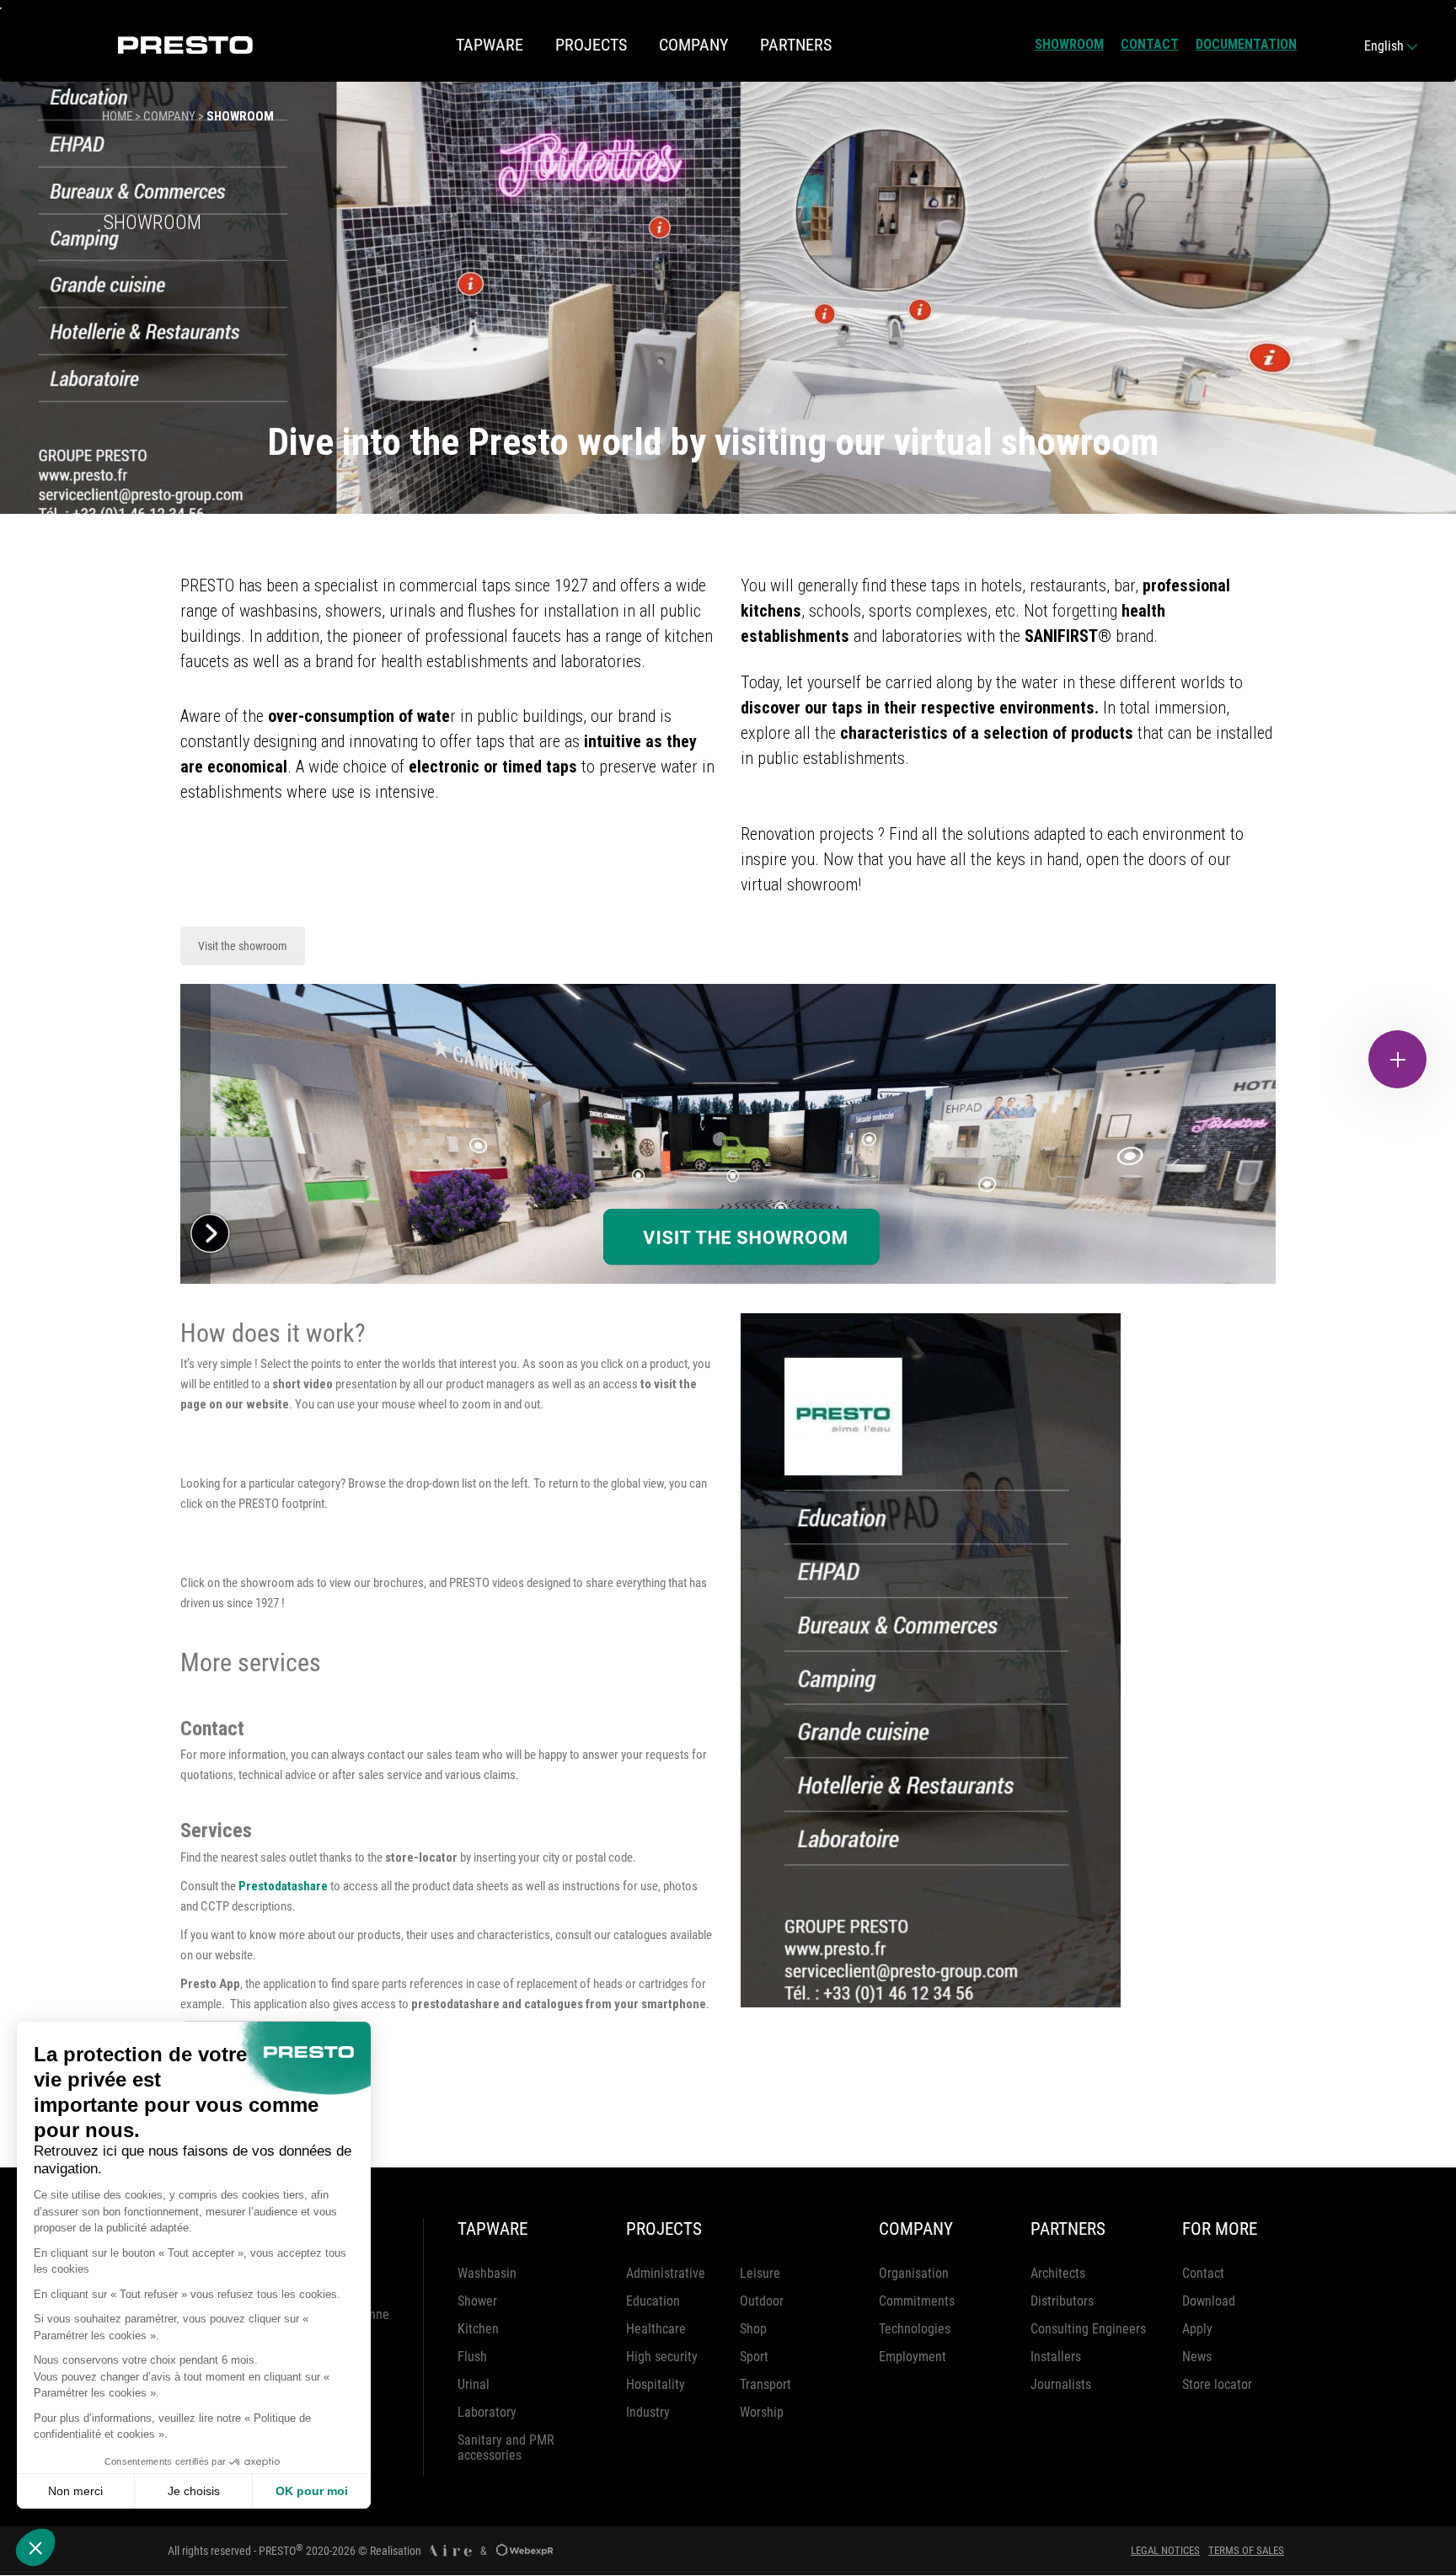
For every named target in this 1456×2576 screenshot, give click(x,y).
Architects (1058, 2273)
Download (1209, 2301)
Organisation (914, 2273)
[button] (35, 2547)
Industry (648, 2412)
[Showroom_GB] (728, 1134)
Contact (1150, 44)
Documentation (1246, 44)
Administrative (666, 2273)
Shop (753, 2329)
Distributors (1062, 2301)
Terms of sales (1246, 2550)
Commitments (917, 2301)
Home (117, 116)
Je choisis (194, 2491)
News (1197, 2357)
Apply (1197, 2329)
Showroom (1069, 44)
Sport (754, 2357)
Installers (1056, 2357)
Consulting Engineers (1088, 2329)
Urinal (474, 2384)
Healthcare (656, 2329)
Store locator (1217, 2384)
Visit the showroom (243, 946)
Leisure (760, 2273)
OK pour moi (312, 2491)
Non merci (75, 2491)
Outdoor (762, 2301)
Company (169, 116)
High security (662, 2357)
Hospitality (656, 2384)
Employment (913, 2357)
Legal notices (1165, 2550)
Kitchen (478, 2329)
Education (653, 2301)
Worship (762, 2412)
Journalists (1061, 2384)
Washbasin (487, 2273)
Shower (477, 2301)
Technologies (915, 2329)
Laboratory (487, 2412)
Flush (472, 2357)
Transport (765, 2384)
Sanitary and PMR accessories (506, 2448)
